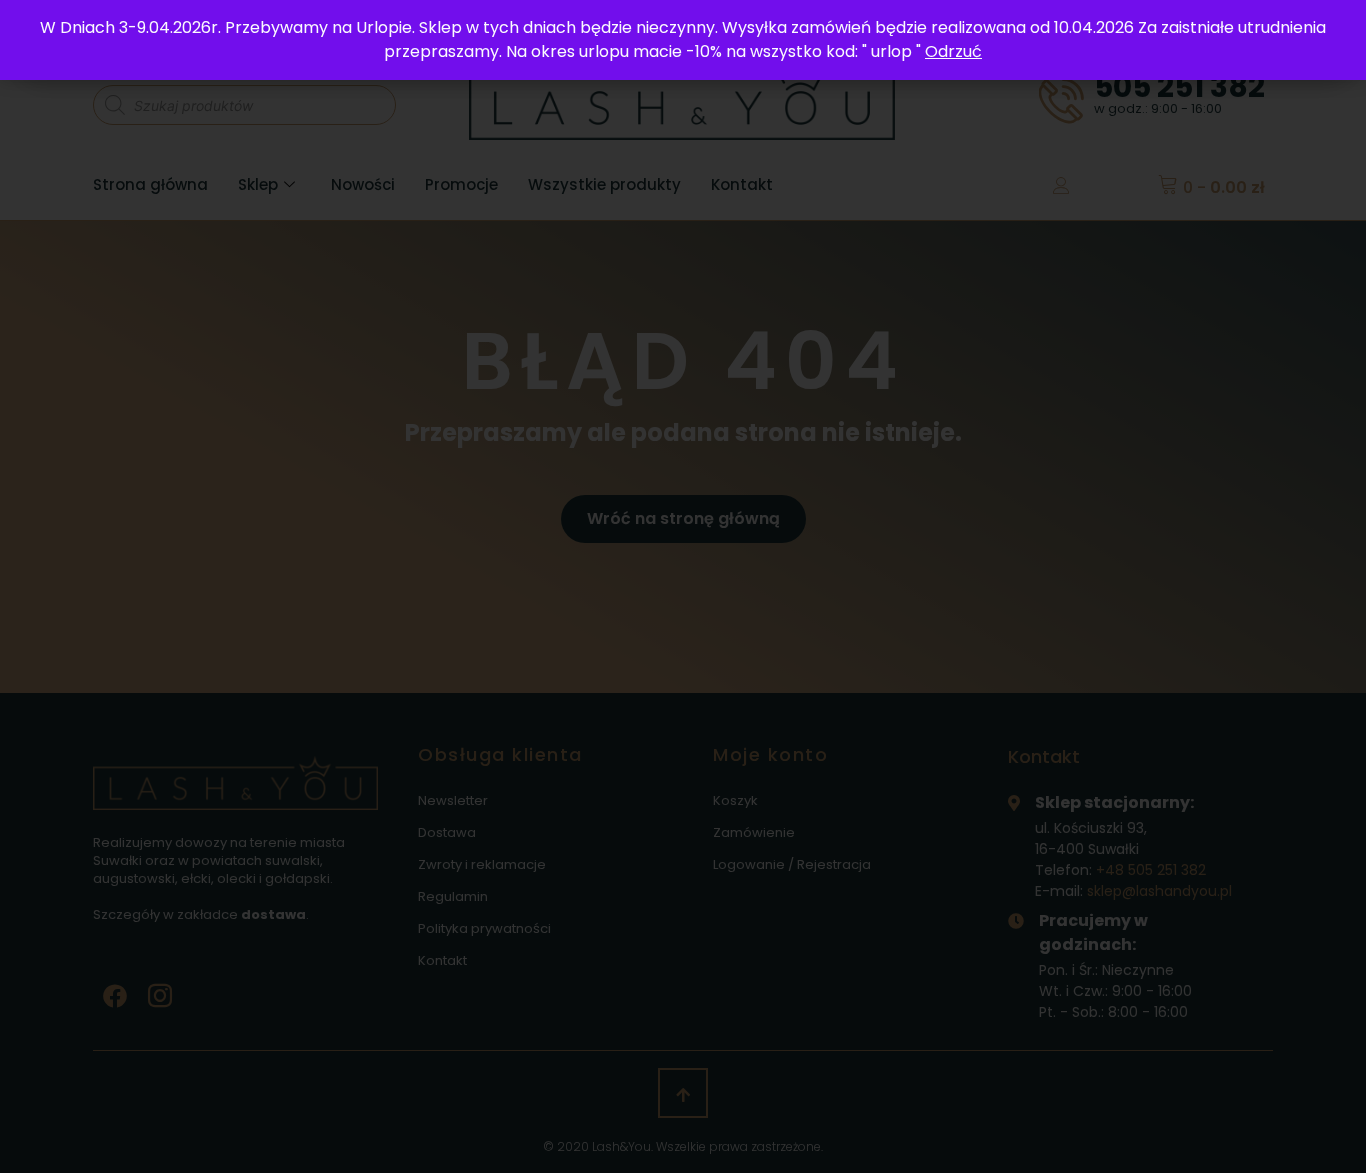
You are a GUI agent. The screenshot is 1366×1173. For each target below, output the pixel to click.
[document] (683, 586)
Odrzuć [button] (953, 51)
